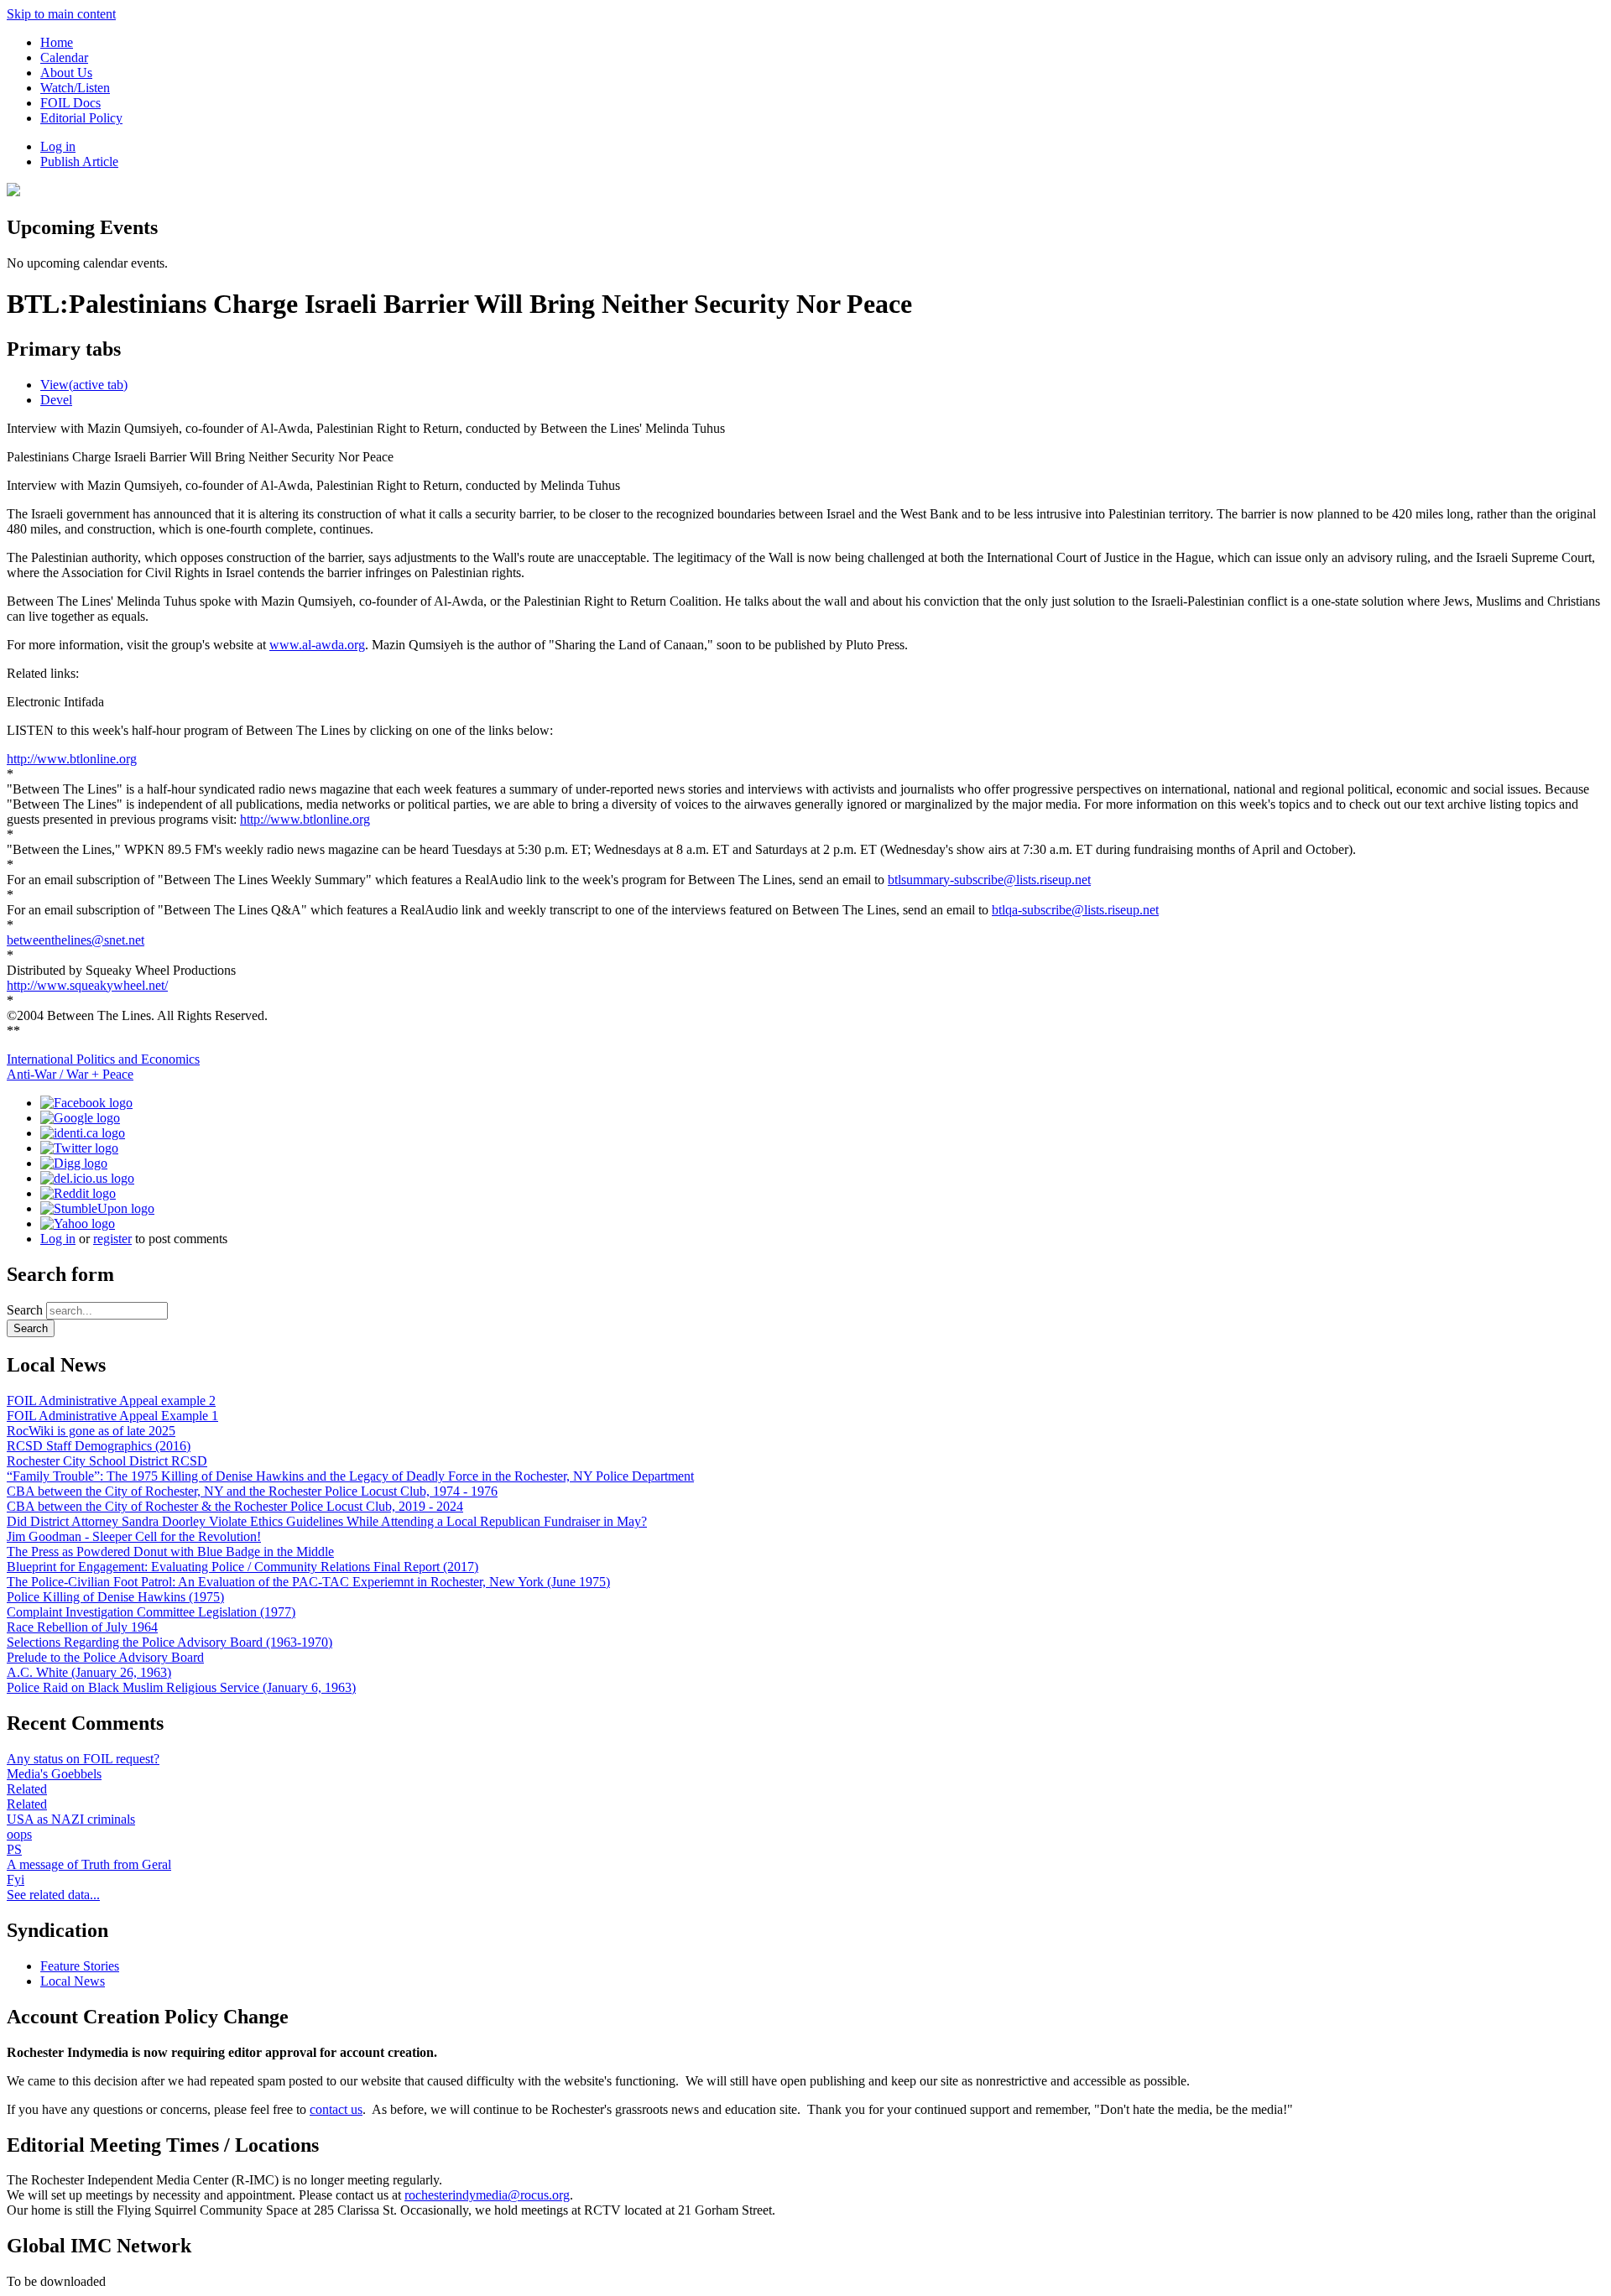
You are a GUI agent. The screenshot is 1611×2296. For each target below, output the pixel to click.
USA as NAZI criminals (71, 1819)
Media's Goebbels (54, 1774)
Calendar (64, 57)
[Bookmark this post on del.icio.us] (87, 1178)
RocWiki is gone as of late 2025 (91, 1431)
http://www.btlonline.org (72, 759)
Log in (58, 146)
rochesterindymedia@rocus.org (487, 2195)
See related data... (53, 1895)
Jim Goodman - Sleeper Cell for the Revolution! (134, 1536)
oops (19, 1834)
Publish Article (79, 161)
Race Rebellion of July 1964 (82, 1627)
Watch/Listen (75, 88)
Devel (56, 400)
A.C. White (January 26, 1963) (89, 1672)
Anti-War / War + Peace (70, 1074)
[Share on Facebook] (86, 1103)
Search (26, 1310)
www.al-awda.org (317, 645)
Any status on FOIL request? (83, 1759)
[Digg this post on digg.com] (74, 1163)
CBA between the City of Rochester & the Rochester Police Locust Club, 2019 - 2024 (235, 1506)
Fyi (16, 1879)
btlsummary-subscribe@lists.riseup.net (989, 880)
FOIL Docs (70, 103)
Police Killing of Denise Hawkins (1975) (115, 1597)
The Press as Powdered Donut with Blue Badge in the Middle (170, 1551)
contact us (336, 2109)
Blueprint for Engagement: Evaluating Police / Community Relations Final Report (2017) (242, 1567)
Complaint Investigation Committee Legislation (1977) (151, 1612)
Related (27, 1789)
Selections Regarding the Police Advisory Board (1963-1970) (169, 1642)
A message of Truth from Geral (89, 1864)
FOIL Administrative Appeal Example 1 (112, 1416)
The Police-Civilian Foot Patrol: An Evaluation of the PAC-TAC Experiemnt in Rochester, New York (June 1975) (308, 1582)
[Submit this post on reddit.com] (78, 1193)
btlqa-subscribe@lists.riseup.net (1075, 910)
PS (14, 1849)
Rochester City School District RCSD (107, 1461)
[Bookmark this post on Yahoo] (78, 1223)
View (84, 385)
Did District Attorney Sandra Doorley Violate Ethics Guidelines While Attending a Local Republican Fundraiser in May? (327, 1521)
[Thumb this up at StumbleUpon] (97, 1208)
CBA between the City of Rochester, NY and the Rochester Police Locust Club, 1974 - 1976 (252, 1491)
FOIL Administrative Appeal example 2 (111, 1401)
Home (57, 42)
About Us (66, 73)
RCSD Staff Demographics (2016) (99, 1446)
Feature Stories (80, 1966)
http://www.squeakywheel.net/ (87, 985)
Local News (73, 1981)
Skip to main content (61, 14)
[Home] (13, 192)
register (112, 1239)
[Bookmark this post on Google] (80, 1118)
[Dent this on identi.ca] (83, 1133)
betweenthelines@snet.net (76, 940)
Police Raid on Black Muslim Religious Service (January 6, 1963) (181, 1687)
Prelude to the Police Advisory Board (105, 1657)
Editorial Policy (81, 118)
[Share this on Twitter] (79, 1148)
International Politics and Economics (103, 1059)
